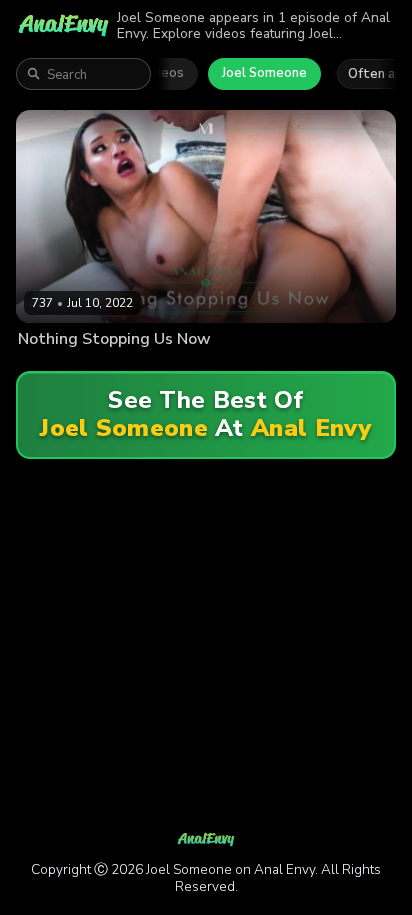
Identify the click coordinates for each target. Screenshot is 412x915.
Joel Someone (264, 73)
